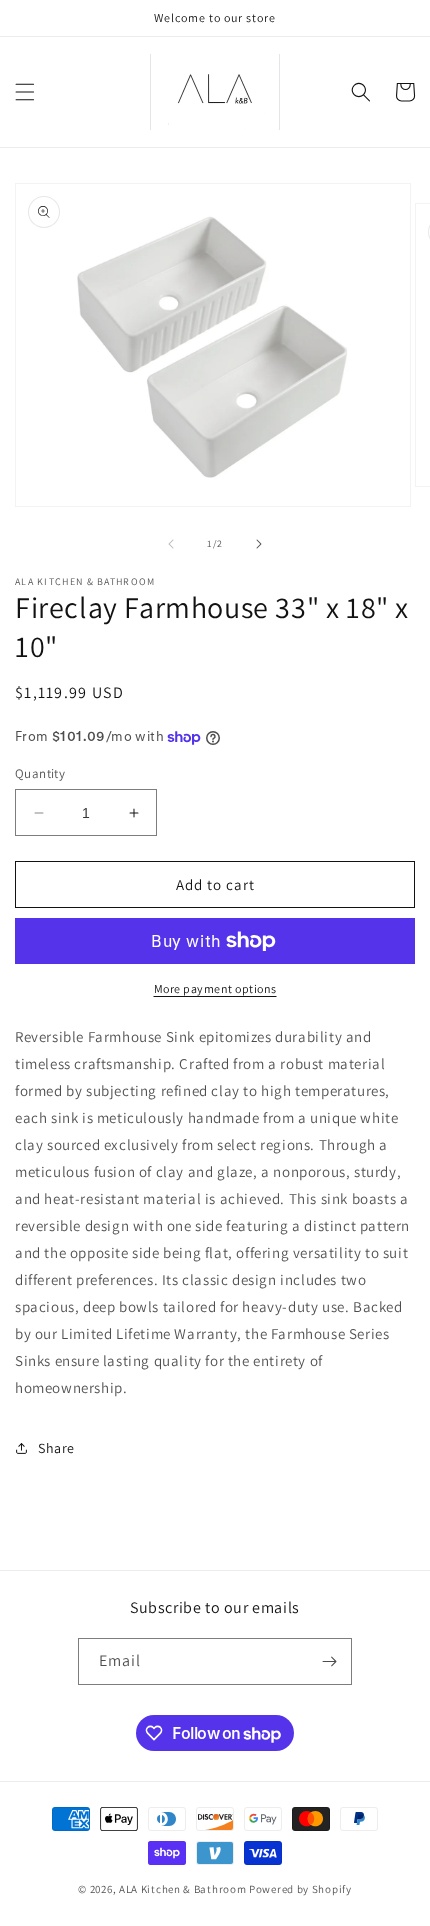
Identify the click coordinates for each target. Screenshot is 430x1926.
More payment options (215, 988)
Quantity (40, 773)
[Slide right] (259, 544)
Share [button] (56, 1448)
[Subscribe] (329, 1661)
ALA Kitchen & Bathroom (182, 1889)
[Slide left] (171, 544)
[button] (25, 92)
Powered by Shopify (300, 1889)
